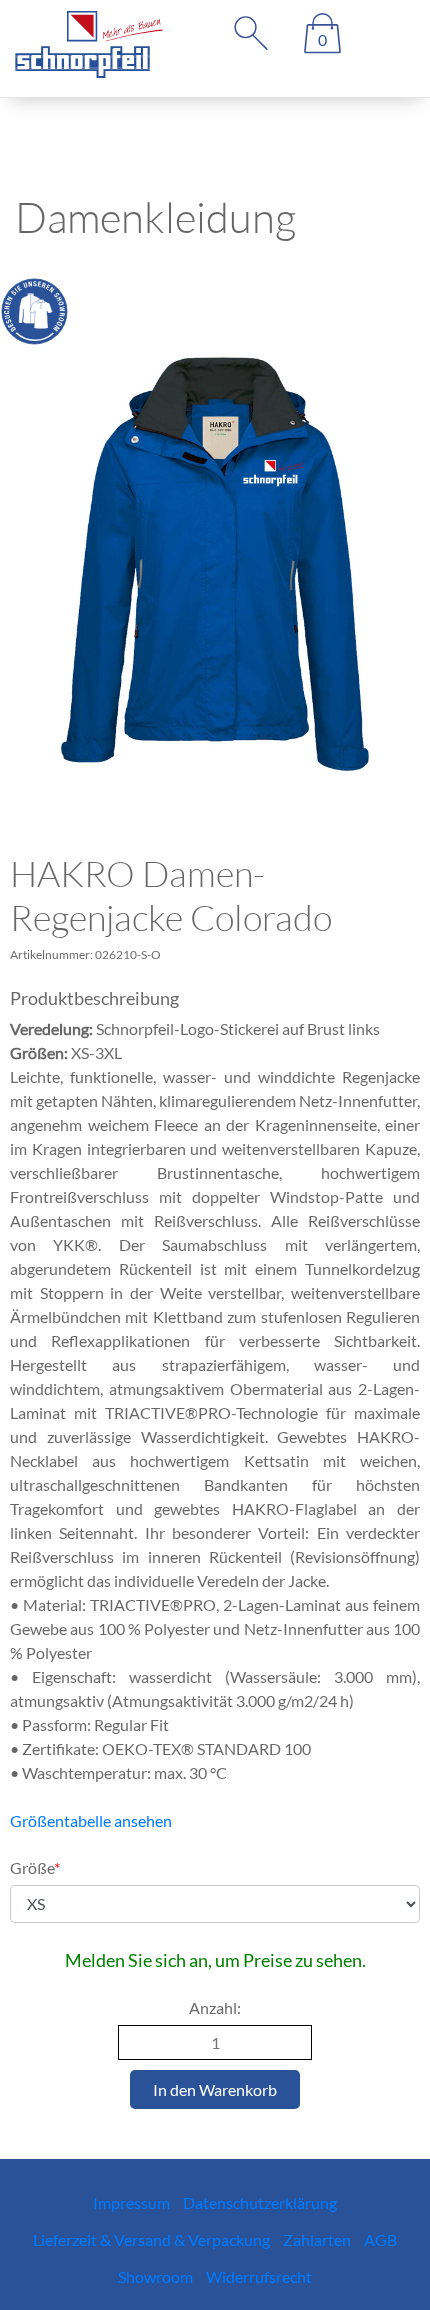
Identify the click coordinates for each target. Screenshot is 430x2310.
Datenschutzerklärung (260, 2202)
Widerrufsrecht (259, 2276)
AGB (380, 2239)
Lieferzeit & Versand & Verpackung (151, 2239)
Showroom (155, 2276)
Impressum (131, 2202)
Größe (35, 1867)
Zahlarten (317, 2239)
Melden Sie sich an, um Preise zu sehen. (215, 1960)
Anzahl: (215, 2007)
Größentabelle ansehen (91, 1820)
